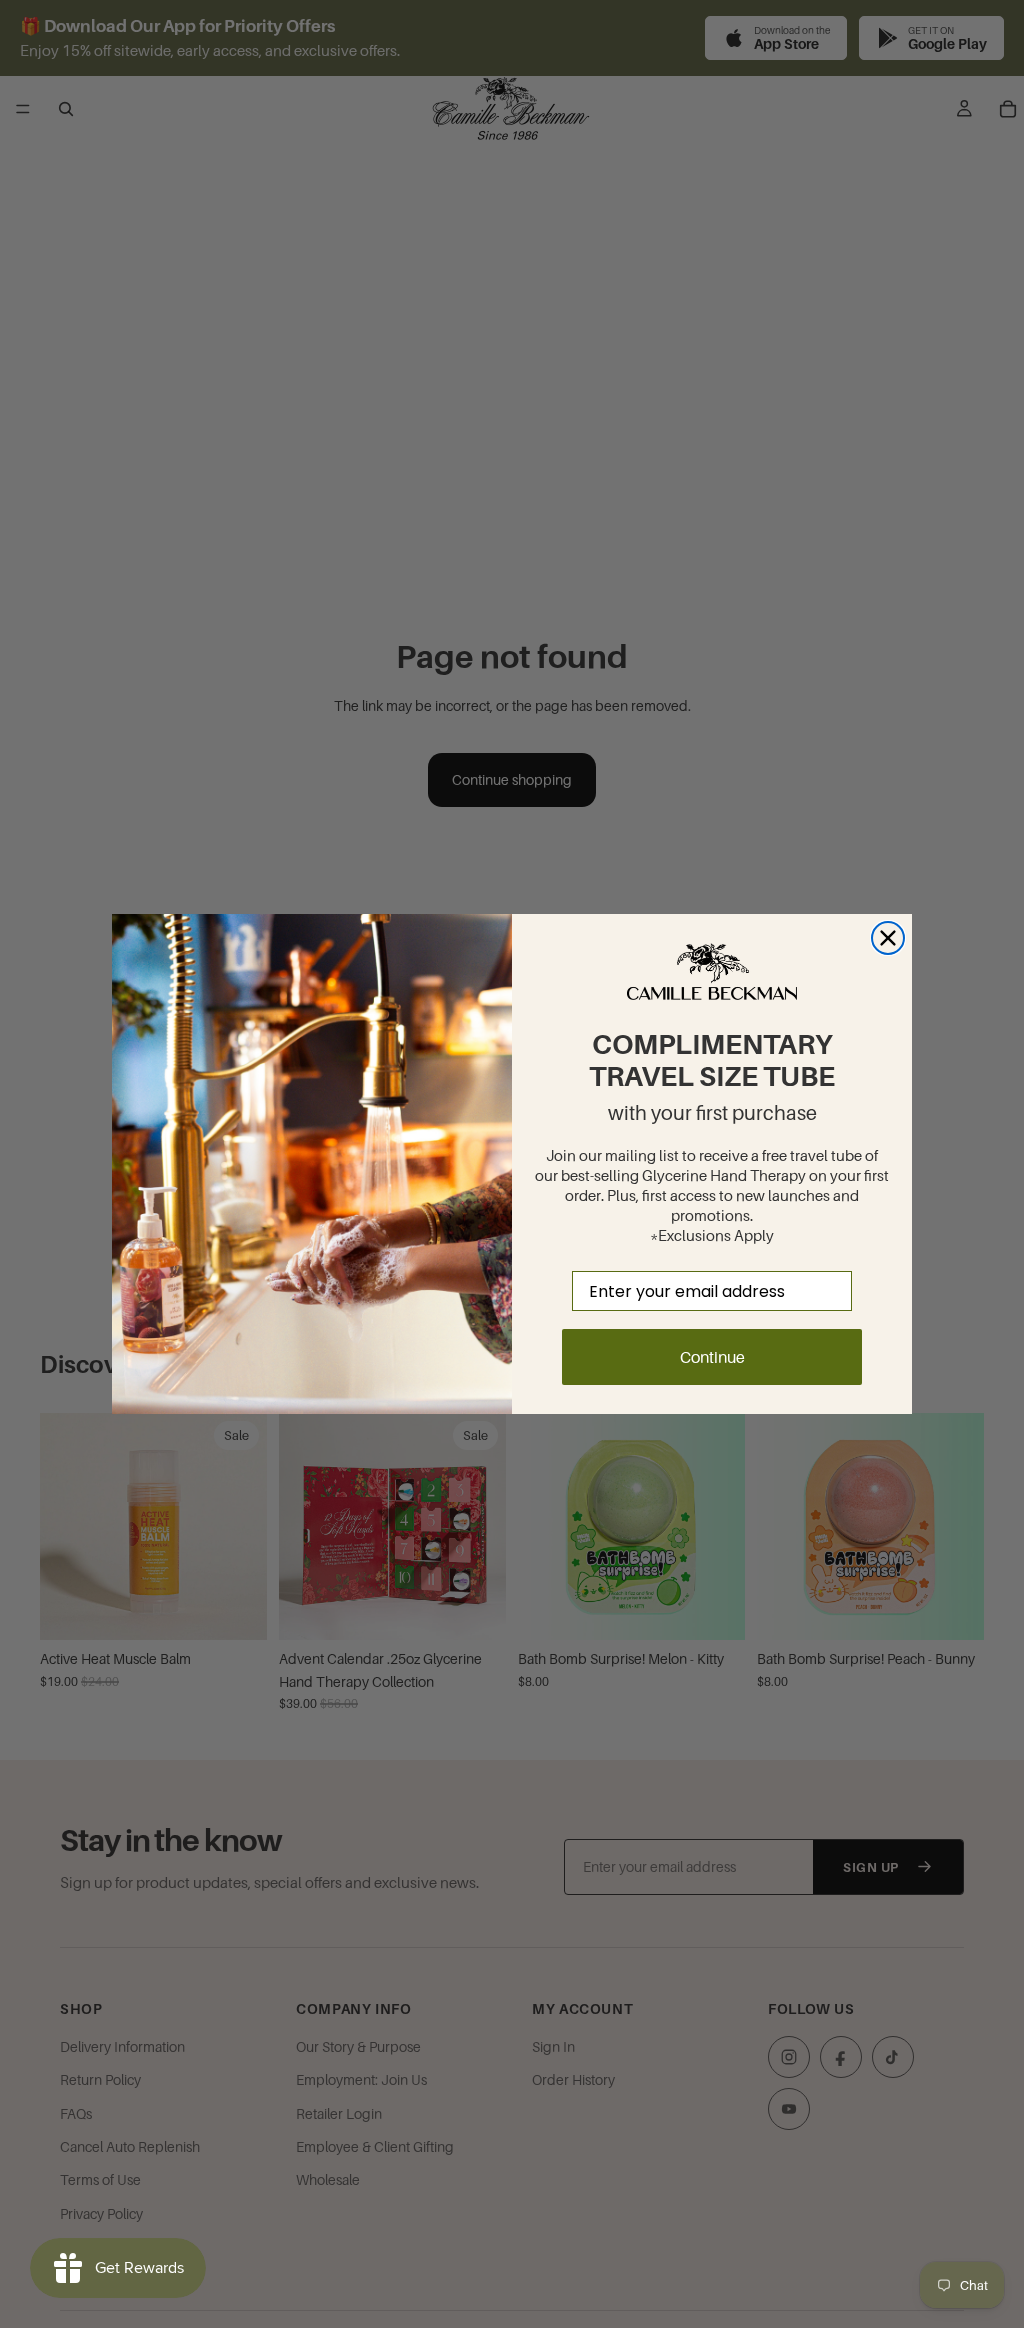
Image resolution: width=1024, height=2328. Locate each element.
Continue (712, 1357)
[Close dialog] (888, 938)
